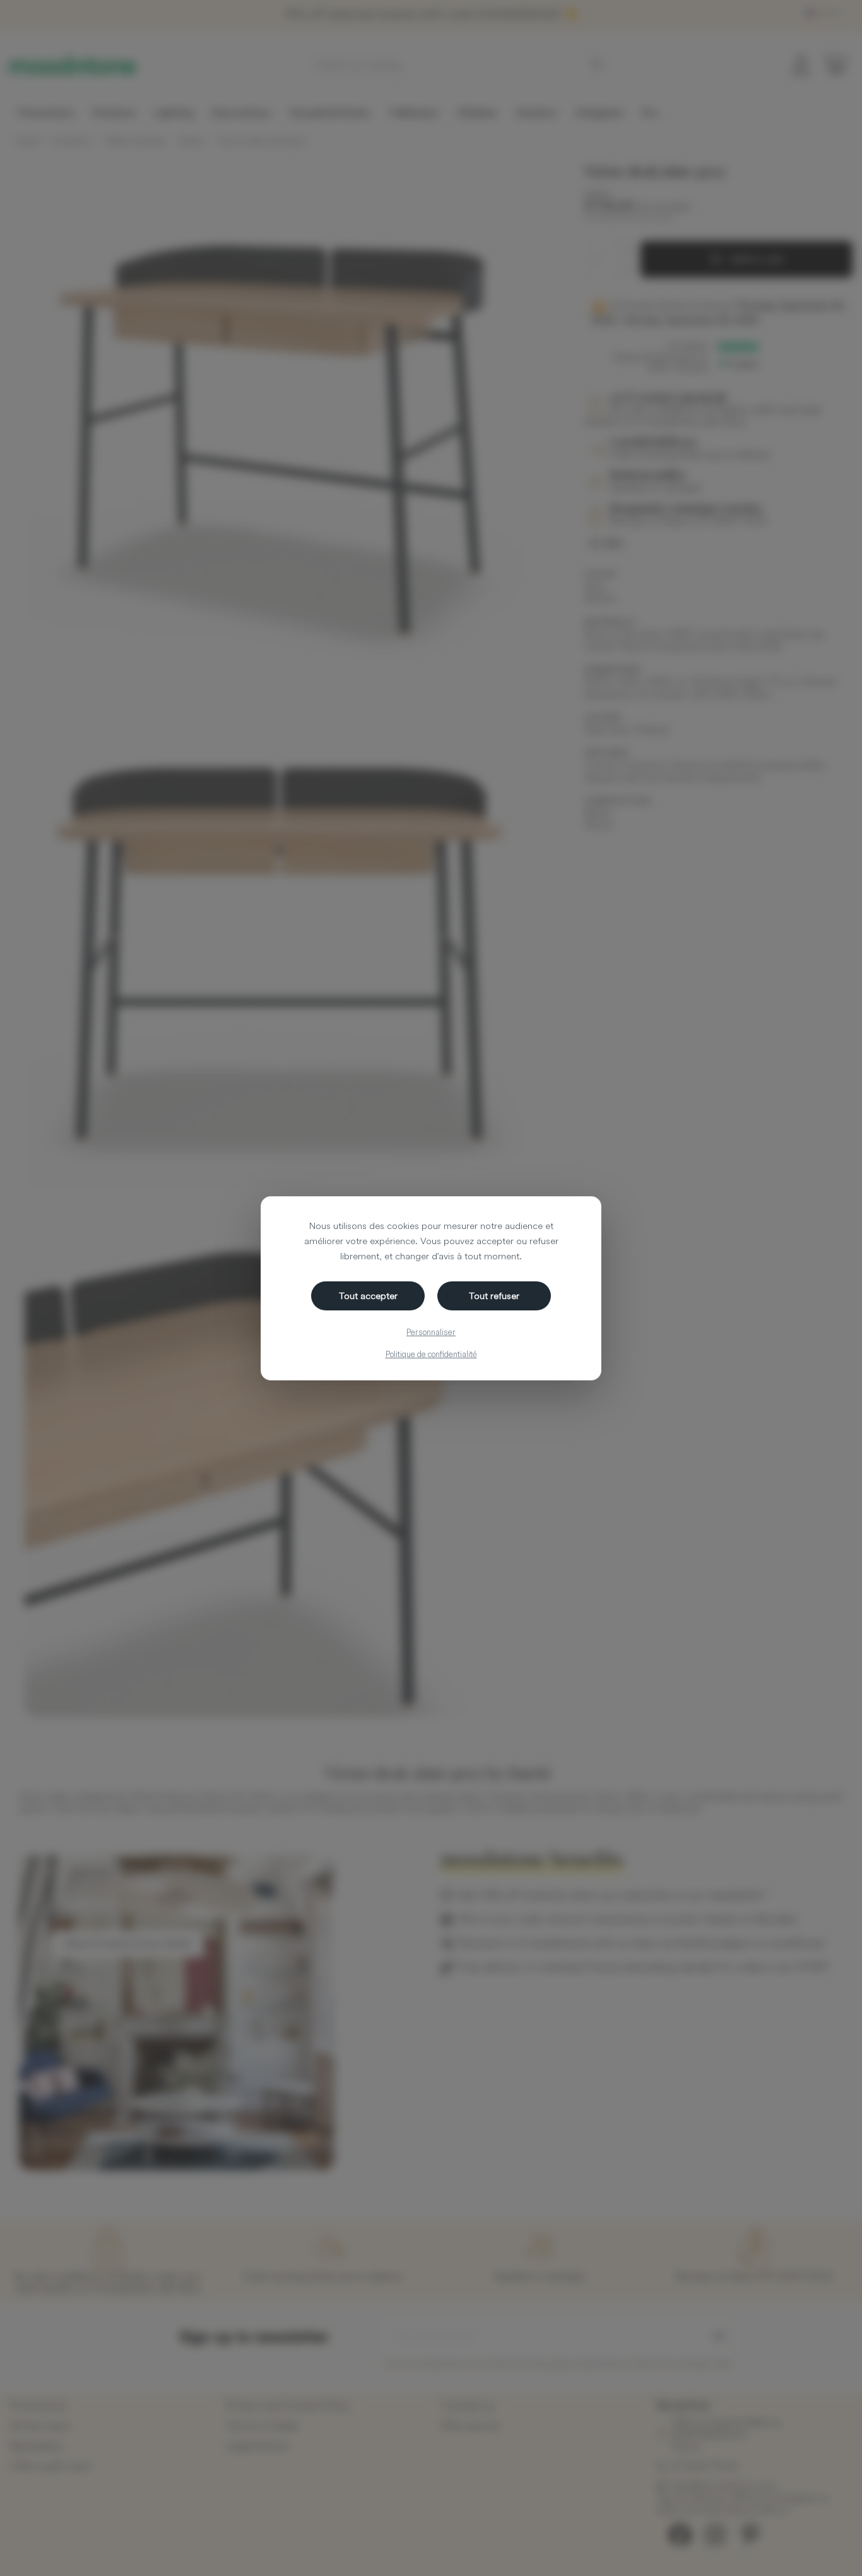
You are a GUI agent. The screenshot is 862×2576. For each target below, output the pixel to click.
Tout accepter (368, 1296)
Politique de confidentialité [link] (431, 1354)
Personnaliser (431, 1332)
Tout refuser (494, 1296)
